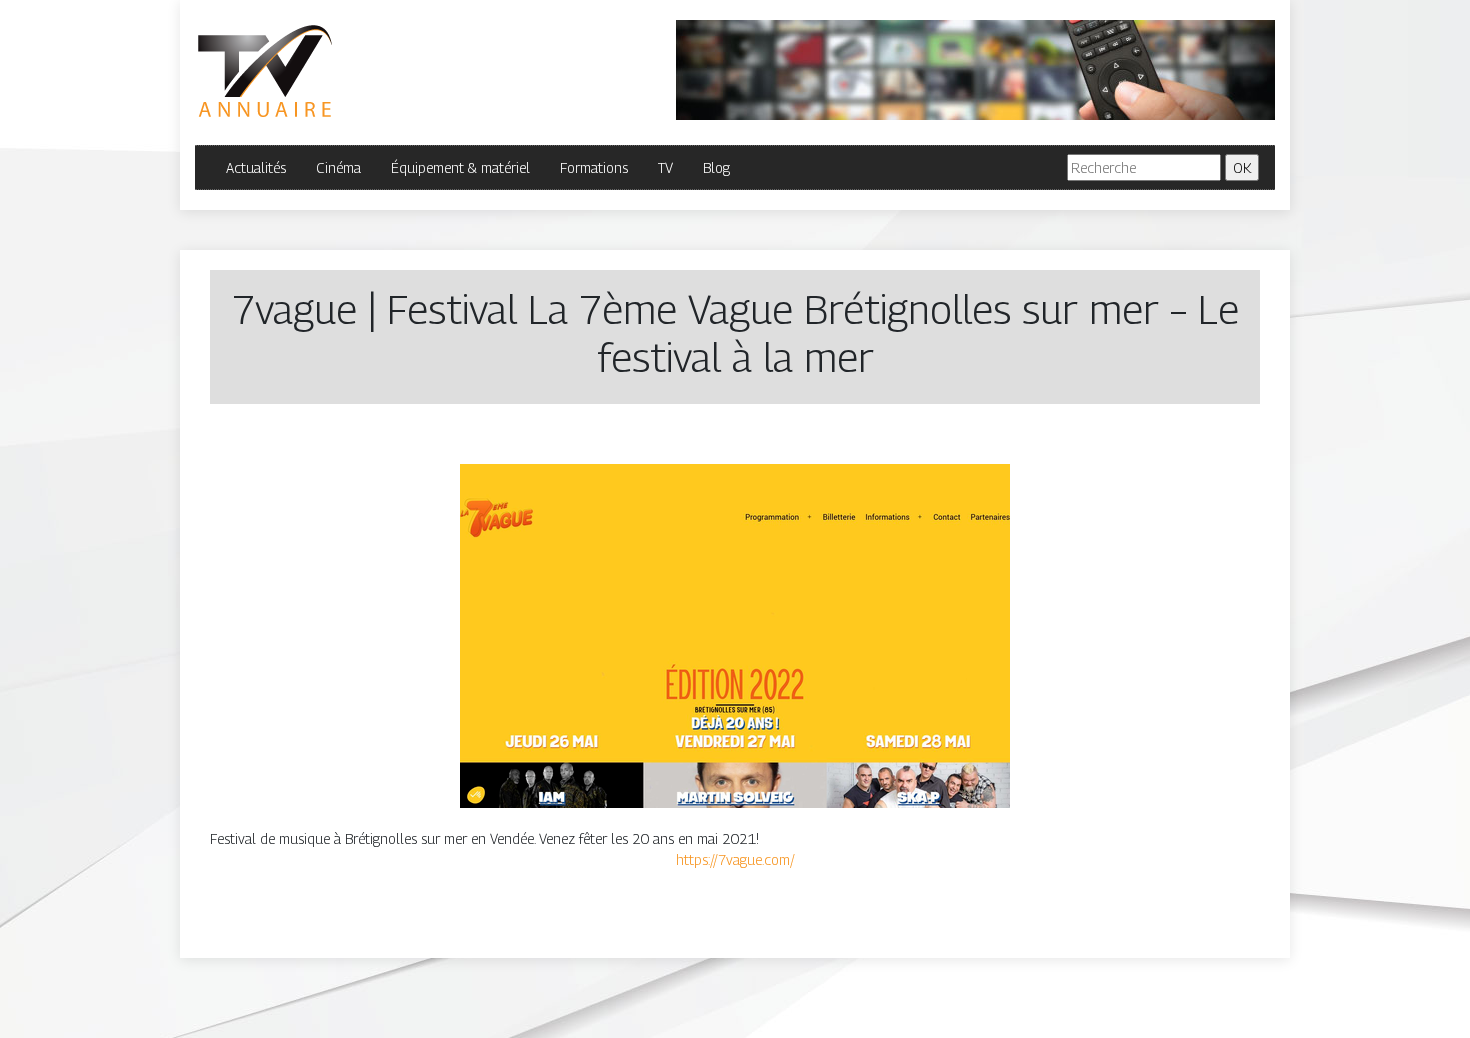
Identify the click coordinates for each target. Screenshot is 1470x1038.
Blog (716, 167)
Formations (594, 167)
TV (665, 167)
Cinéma (338, 167)
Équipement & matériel (460, 167)
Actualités (256, 167)
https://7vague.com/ (735, 859)
